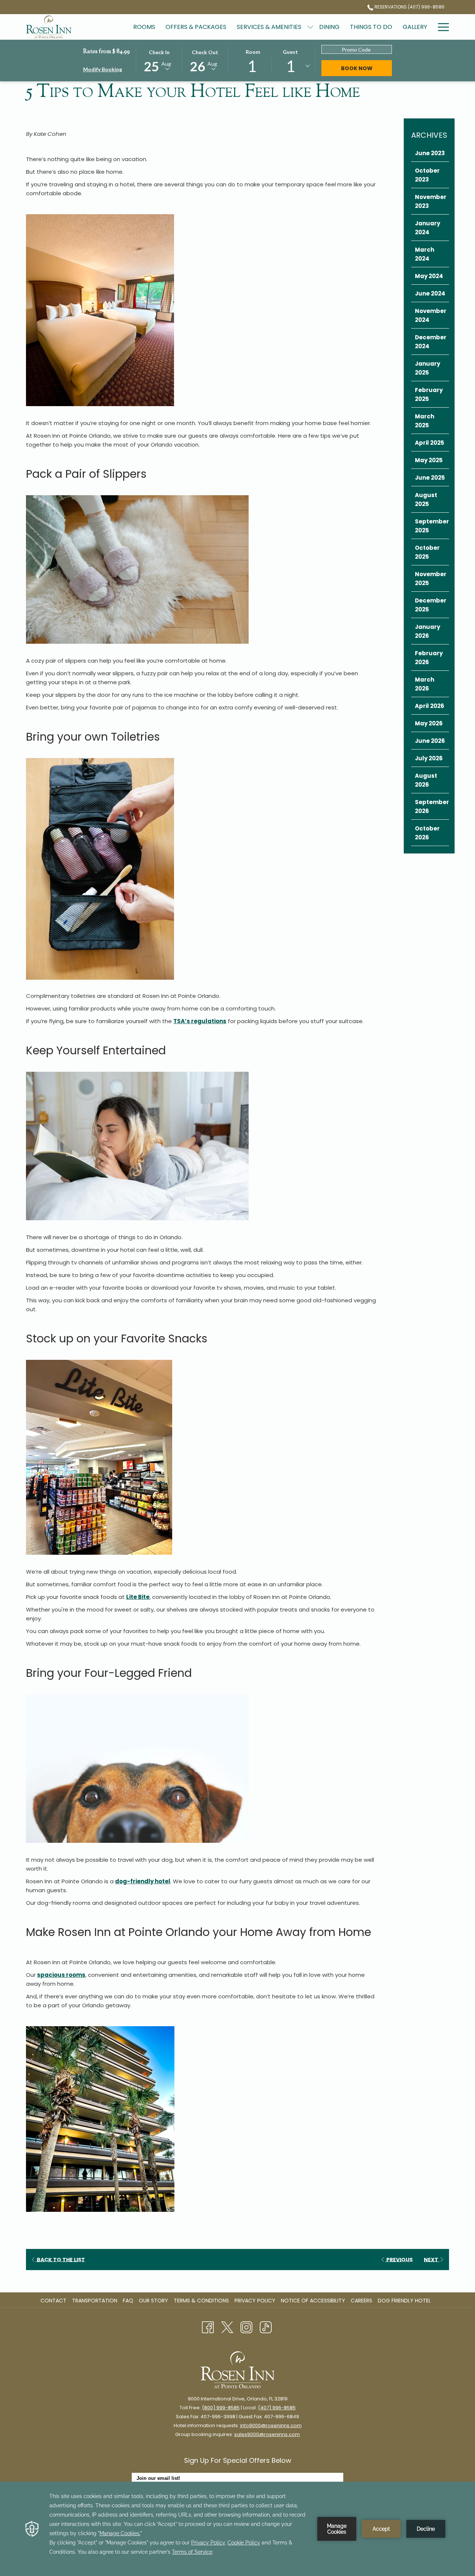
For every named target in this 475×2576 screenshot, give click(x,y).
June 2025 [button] (430, 478)
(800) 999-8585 (221, 2408)
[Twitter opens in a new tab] (227, 2327)
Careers (362, 2301)
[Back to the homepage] (49, 27)
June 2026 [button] (430, 741)
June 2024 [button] (430, 293)
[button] (159, 60)
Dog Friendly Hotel (405, 2301)
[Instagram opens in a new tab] (246, 2327)
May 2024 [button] (429, 276)
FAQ (128, 2301)
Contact (53, 2301)
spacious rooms (61, 1975)
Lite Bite (138, 1597)
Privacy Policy (255, 2301)
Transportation (95, 2301)
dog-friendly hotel (143, 1881)
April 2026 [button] (430, 706)
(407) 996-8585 (277, 2408)
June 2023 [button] (430, 153)
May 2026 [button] (429, 723)
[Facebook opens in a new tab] (208, 2327)
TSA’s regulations (200, 1021)
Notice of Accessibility (313, 2301)
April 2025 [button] (430, 443)
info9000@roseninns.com (271, 2425)
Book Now (366, 68)
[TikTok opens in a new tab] (266, 2327)
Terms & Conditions (201, 2301)
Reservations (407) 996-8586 (409, 7)
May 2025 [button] (429, 460)
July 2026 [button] (429, 758)
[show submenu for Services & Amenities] (310, 27)
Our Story (153, 2301)
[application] (237, 2529)
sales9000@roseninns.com (267, 2434)
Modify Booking (103, 69)
